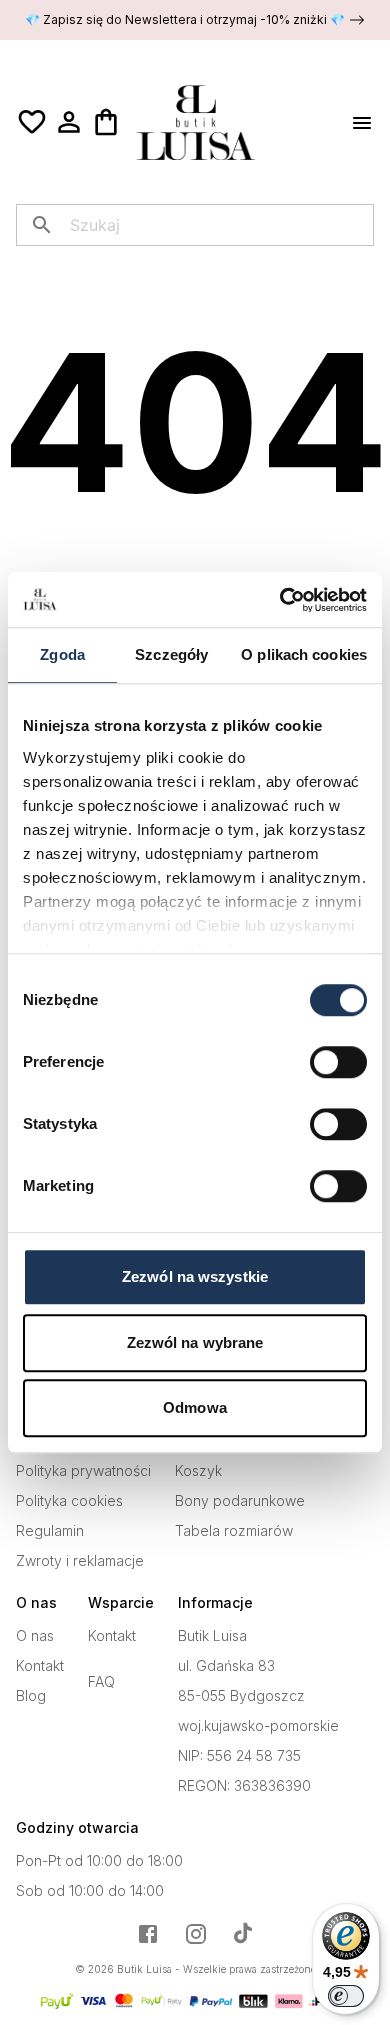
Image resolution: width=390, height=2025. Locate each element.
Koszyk (198, 1471)
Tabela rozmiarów (234, 1531)
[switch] (338, 1062)
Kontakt (40, 1666)
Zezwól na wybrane (195, 1342)
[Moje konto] (69, 122)
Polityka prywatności (83, 1471)
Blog (31, 1696)
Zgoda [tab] (62, 654)
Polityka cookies (69, 1501)
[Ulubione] (32, 122)
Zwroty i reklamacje (80, 1561)
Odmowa (195, 1407)
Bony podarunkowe (240, 1501)
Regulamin (50, 1531)
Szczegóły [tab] (171, 654)
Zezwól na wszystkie (195, 1276)
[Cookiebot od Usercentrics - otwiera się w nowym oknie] (280, 600)
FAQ (101, 1682)
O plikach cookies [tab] (304, 654)
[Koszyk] (106, 122)
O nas (35, 1636)
